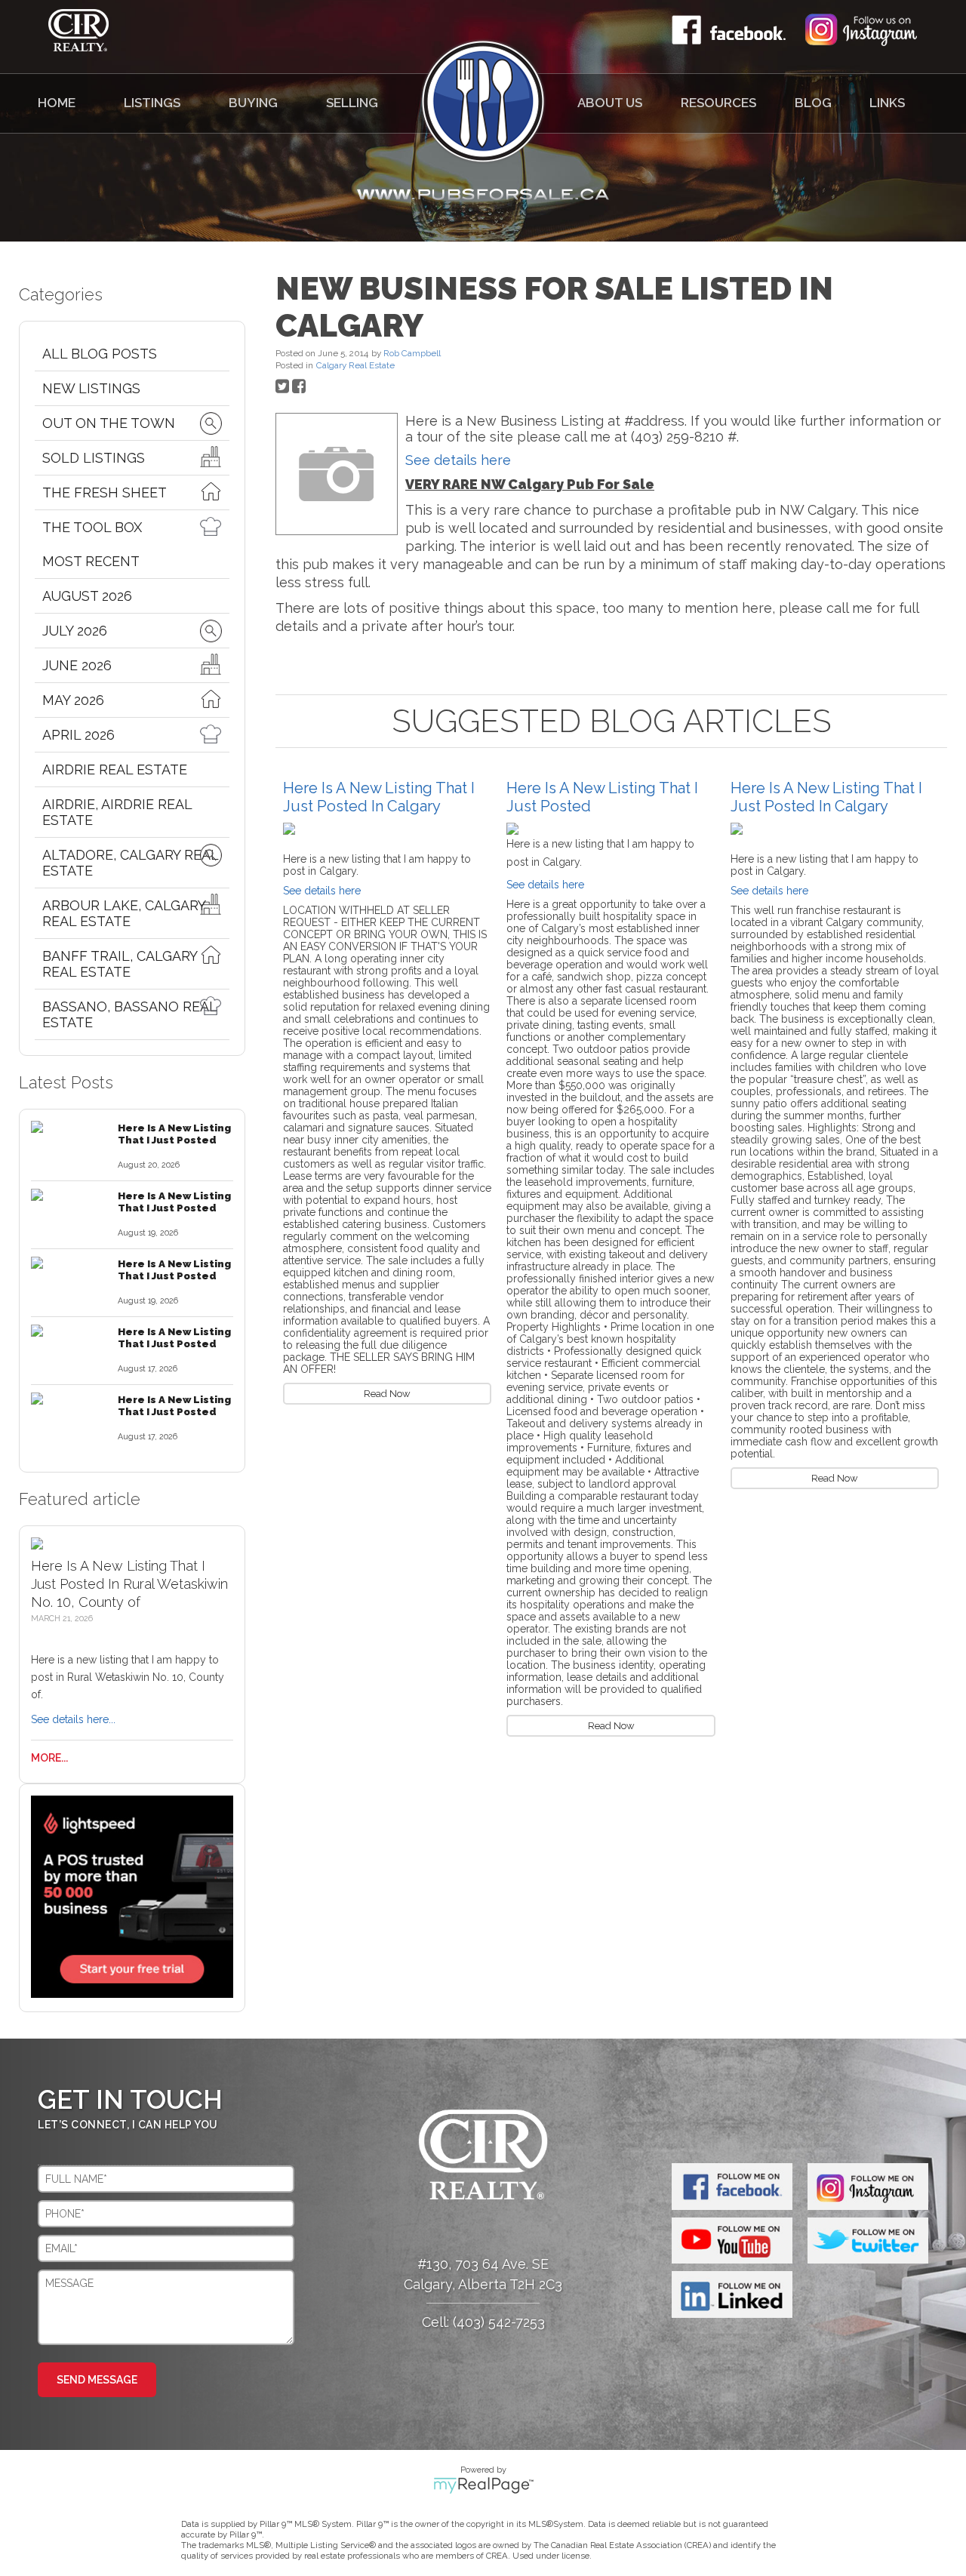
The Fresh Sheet (105, 492)
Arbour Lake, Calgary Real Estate (124, 913)
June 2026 (77, 665)
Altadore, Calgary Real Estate (130, 863)
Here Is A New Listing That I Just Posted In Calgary (379, 797)
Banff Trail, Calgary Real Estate (120, 964)
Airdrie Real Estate (115, 769)
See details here (458, 460)
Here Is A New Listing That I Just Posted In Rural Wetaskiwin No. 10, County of (129, 1584)
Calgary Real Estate (355, 365)
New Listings (91, 388)
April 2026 (78, 735)
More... (49, 1758)
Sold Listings (94, 458)
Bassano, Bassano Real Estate (129, 1014)
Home (57, 103)
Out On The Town (109, 423)
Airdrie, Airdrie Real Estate (117, 812)
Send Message (97, 2380)
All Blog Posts (100, 354)
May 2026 (73, 700)
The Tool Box (92, 527)
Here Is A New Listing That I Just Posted (174, 1134)
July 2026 (75, 631)
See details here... (73, 1719)
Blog (813, 103)
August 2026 (87, 596)
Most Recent (91, 561)
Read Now (387, 1394)
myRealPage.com (483, 2485)
